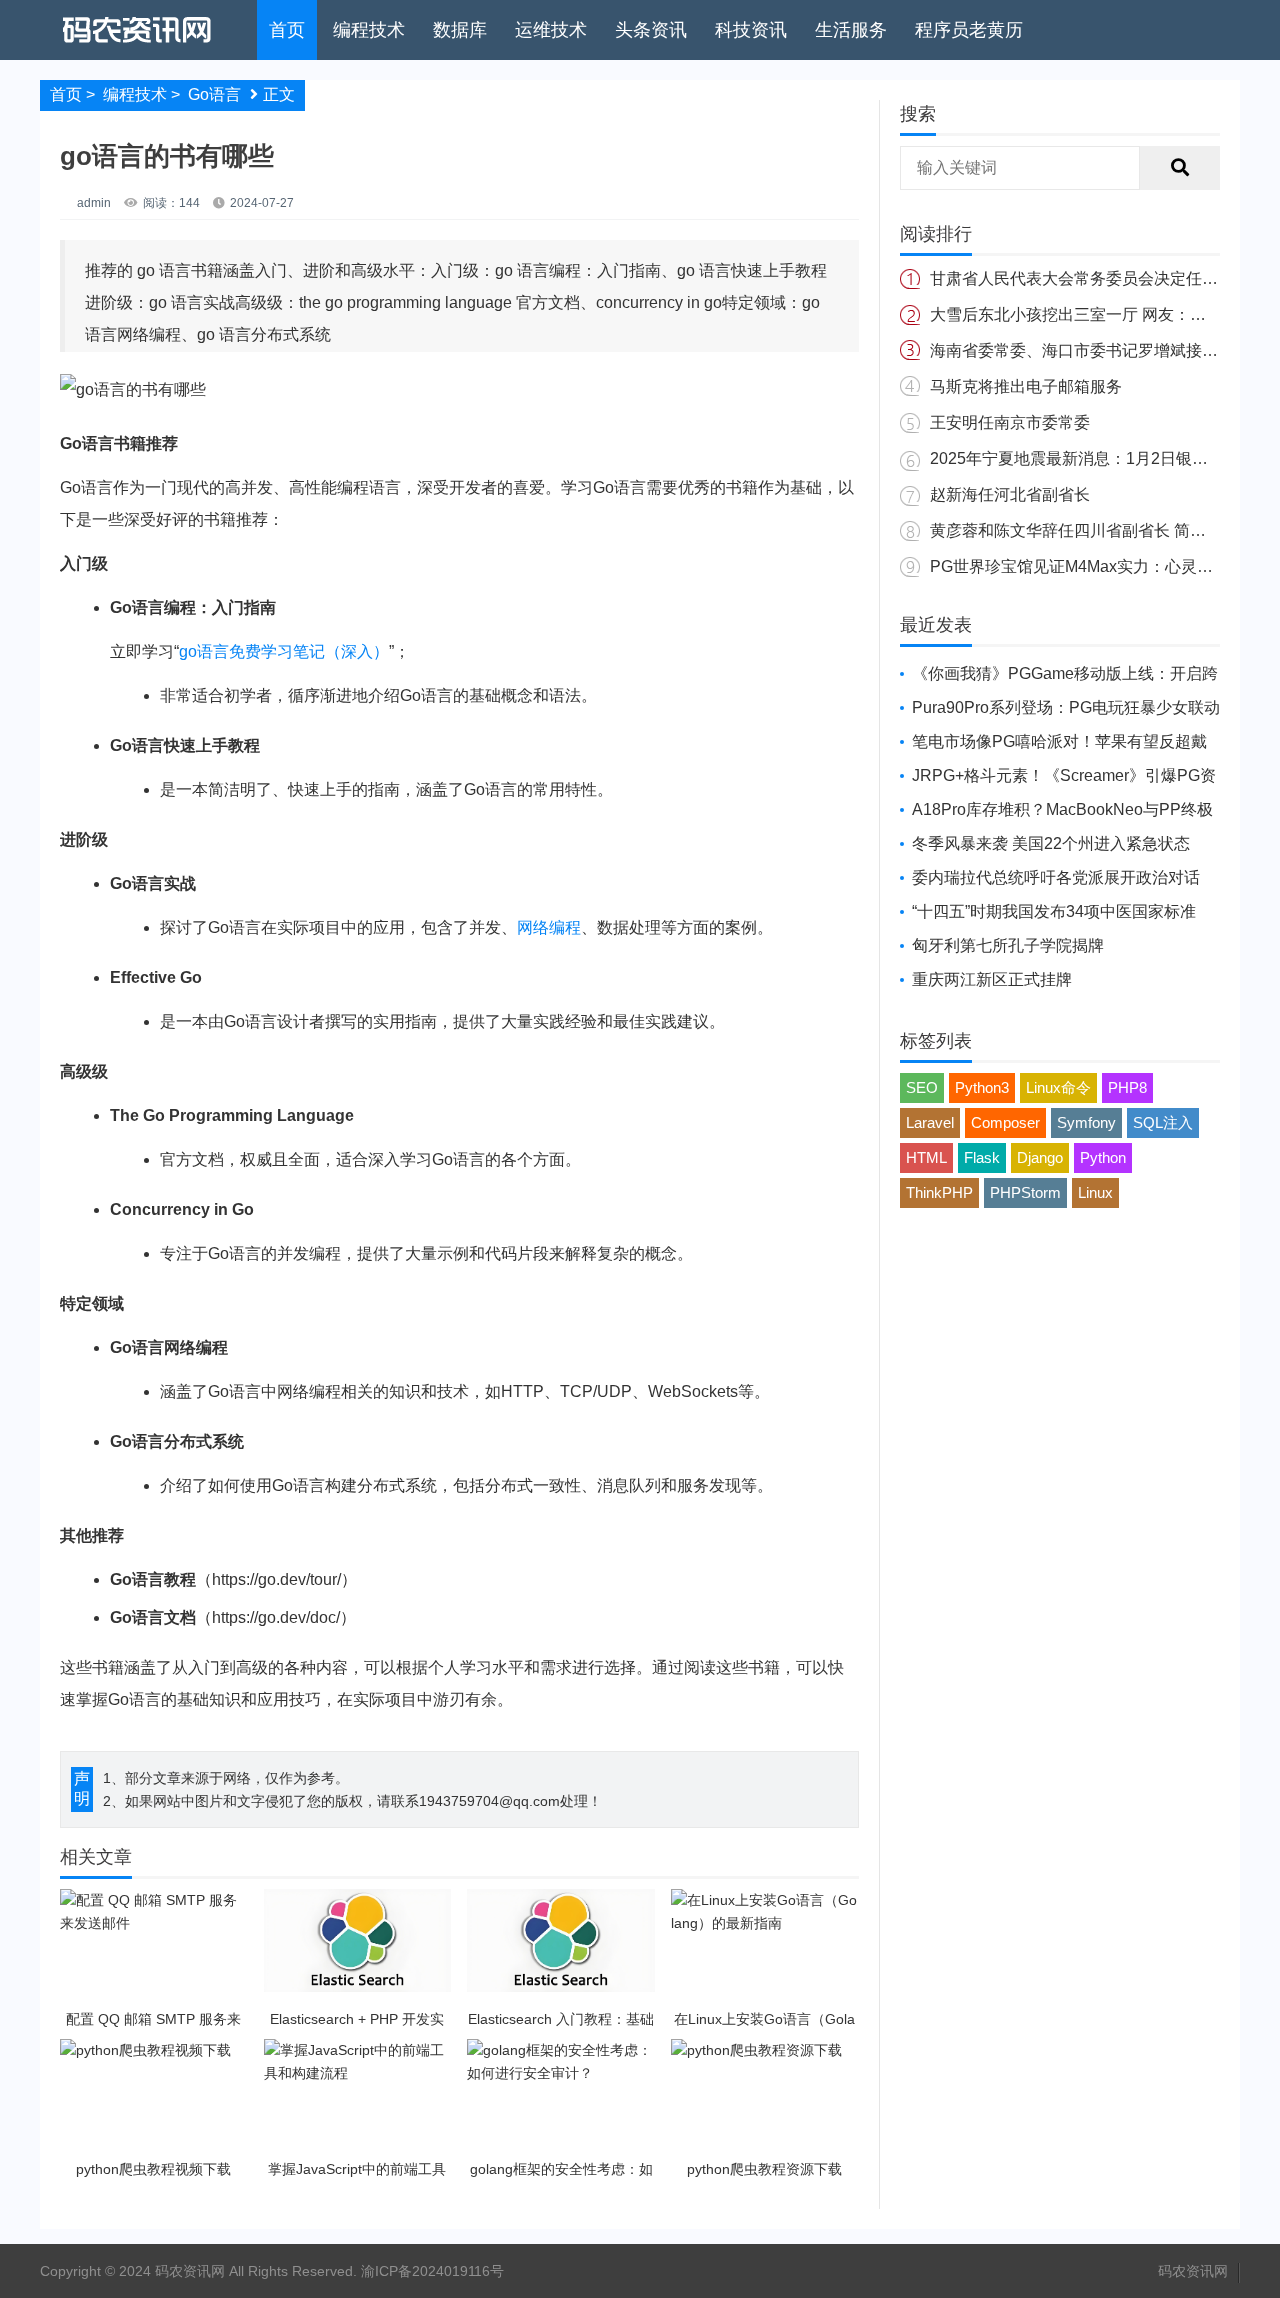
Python (1103, 1157)
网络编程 (549, 927)
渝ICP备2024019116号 (432, 2271)
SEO (922, 1087)
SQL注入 (1163, 1122)
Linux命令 (1058, 1087)
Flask (982, 1157)
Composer (1005, 1122)
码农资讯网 (1193, 2271)
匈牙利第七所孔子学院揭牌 (1008, 945)
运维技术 (551, 30)
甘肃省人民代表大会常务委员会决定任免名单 (1090, 278)
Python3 (982, 1087)
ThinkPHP (939, 1192)
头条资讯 (651, 30)
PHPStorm (1025, 1192)
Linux (1095, 1192)
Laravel (930, 1122)
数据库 (460, 30)
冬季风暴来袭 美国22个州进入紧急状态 (1051, 843)
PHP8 (1127, 1087)
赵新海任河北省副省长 (1010, 494)
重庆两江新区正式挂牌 (992, 979)
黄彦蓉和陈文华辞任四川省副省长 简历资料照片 (1100, 530)
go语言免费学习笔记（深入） (284, 651)
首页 (287, 30)
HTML (926, 1157)
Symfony (1086, 1122)
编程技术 (369, 30)
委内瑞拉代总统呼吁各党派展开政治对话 (1056, 877)
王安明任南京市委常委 (1010, 422)
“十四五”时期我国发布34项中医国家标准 (1054, 911)
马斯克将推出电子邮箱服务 (1026, 386)
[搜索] (1180, 168)
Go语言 (214, 94)
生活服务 (851, 30)
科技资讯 (751, 30)
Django (1040, 1157)
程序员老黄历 (969, 30)
